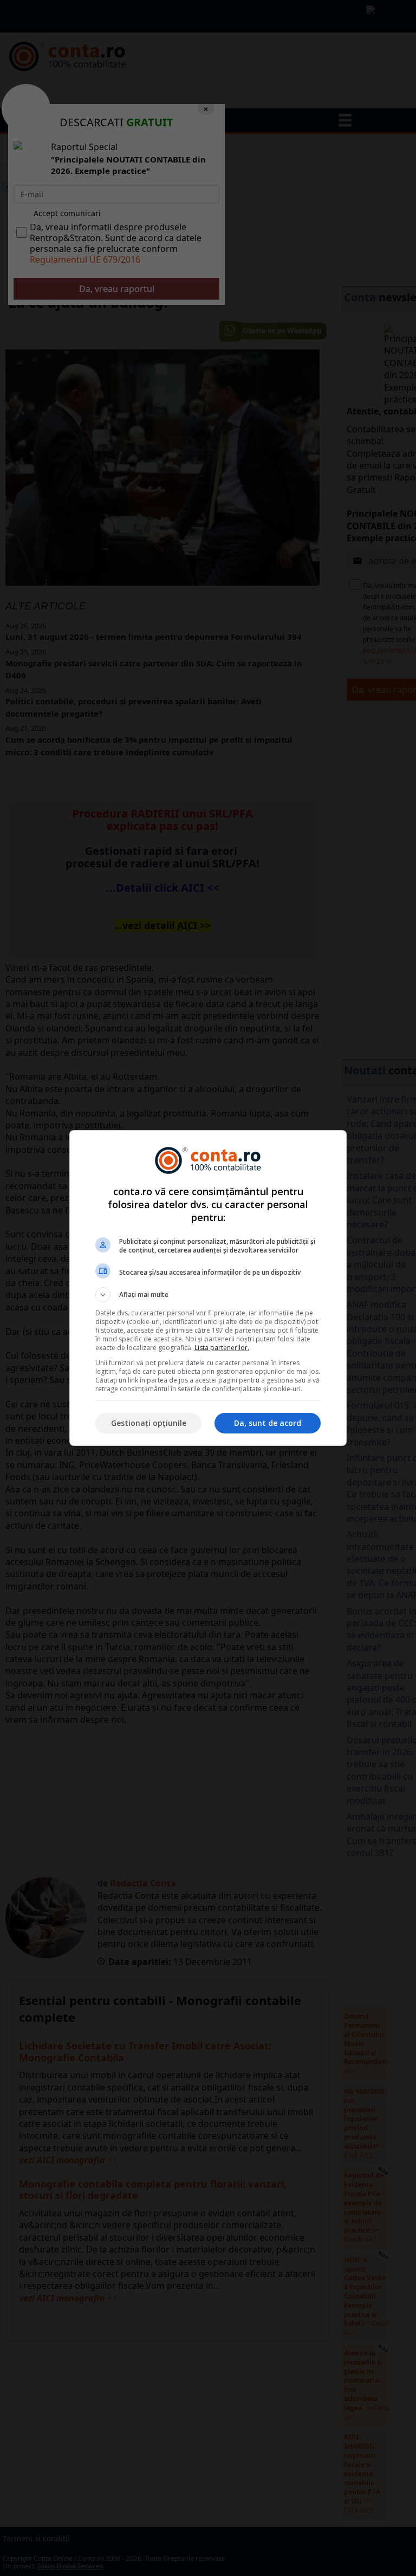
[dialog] (208, 1288)
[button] (208, 1295)
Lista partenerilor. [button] (222, 1348)
